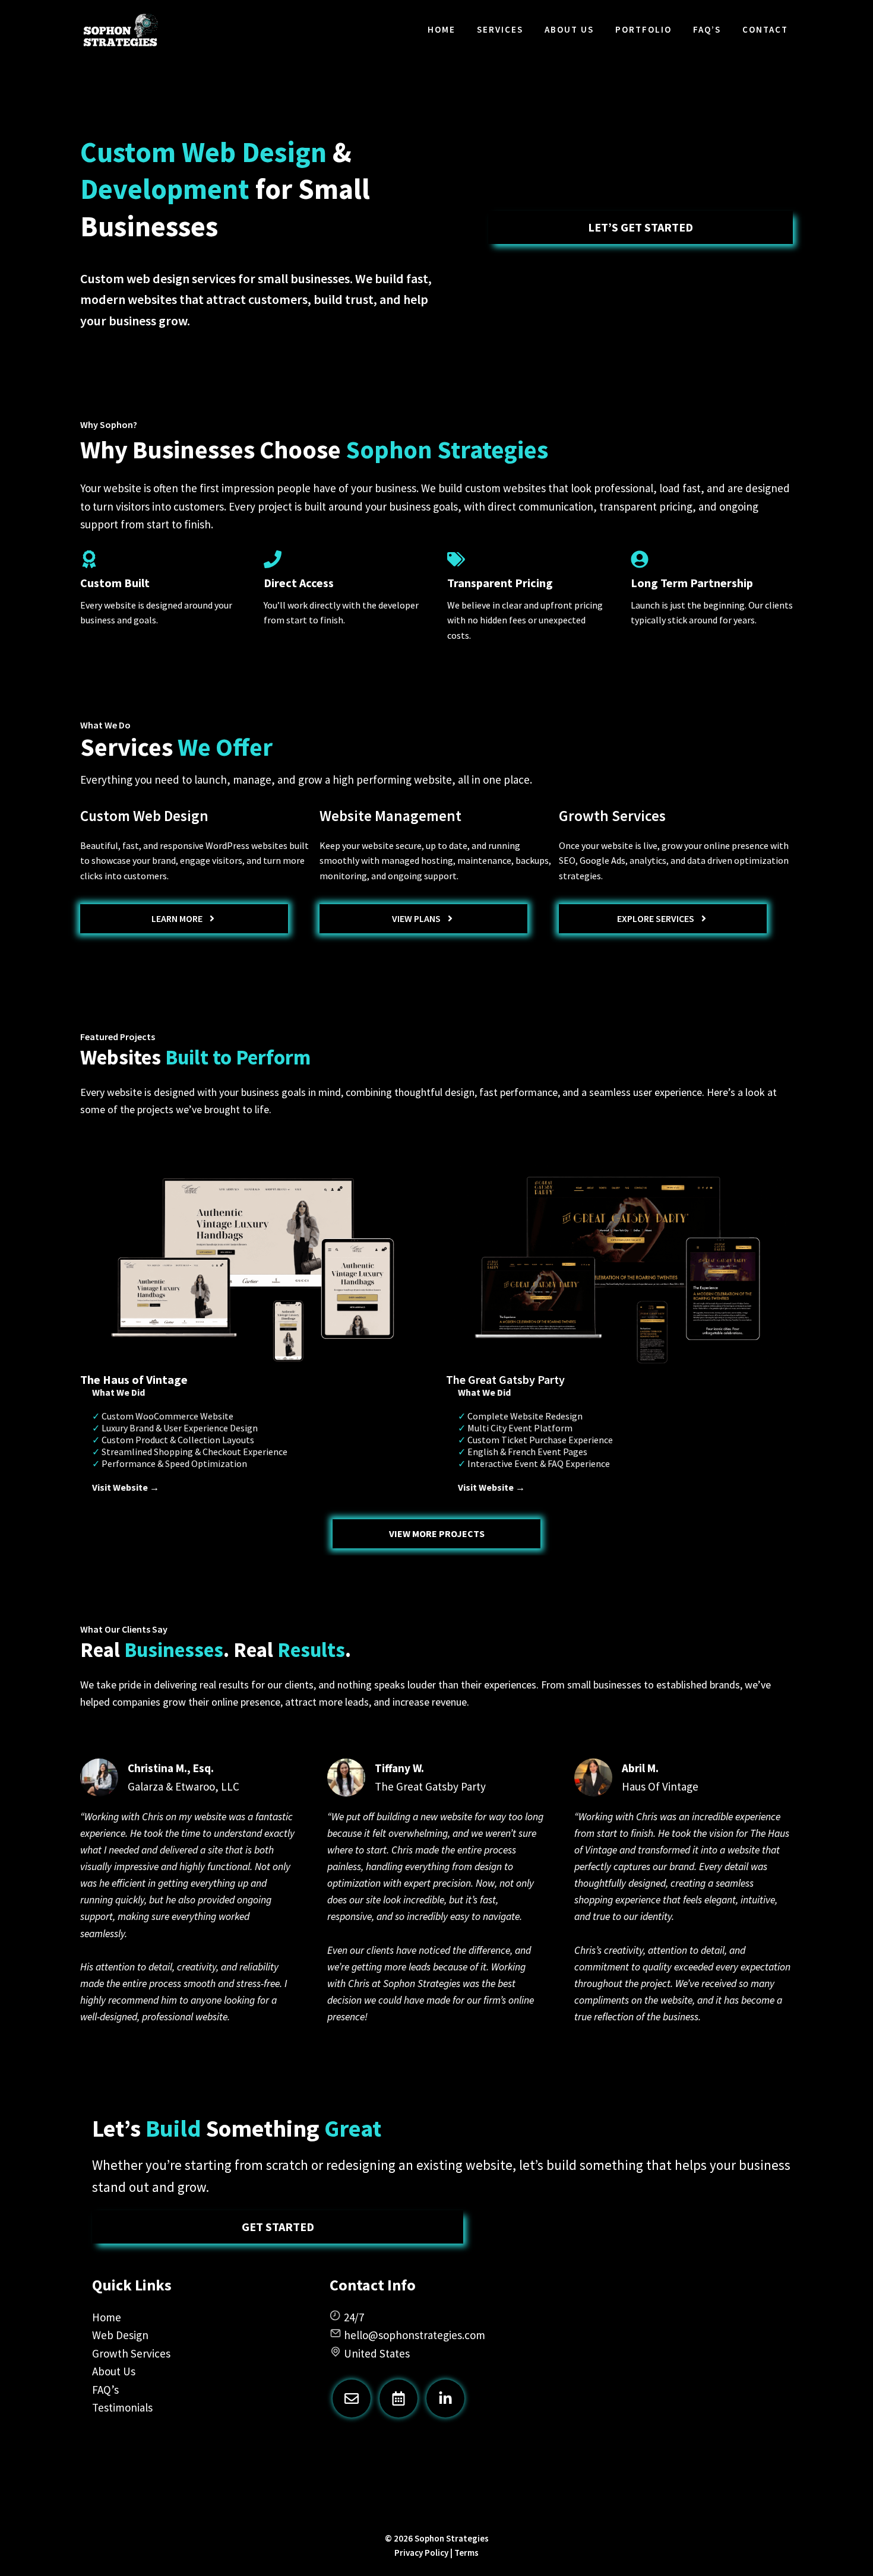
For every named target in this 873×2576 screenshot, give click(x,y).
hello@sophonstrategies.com (415, 2335)
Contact (765, 29)
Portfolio (643, 29)
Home (442, 29)
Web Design (120, 2335)
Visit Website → (126, 1487)
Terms (466, 2553)
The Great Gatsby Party (430, 1786)
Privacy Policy (421, 2553)
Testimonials (122, 2407)
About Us (569, 29)
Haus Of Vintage (660, 1786)
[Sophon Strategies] (121, 30)
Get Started (278, 2227)
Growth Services (131, 2353)
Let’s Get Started (640, 227)
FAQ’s (707, 29)
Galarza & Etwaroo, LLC (184, 1786)
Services (500, 29)
